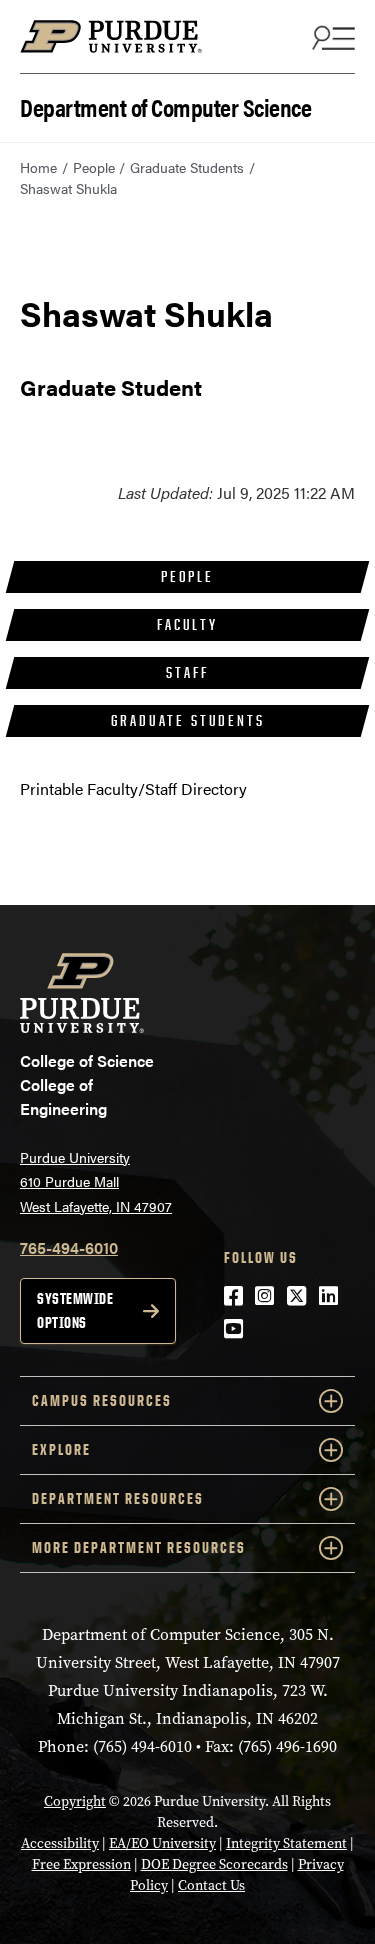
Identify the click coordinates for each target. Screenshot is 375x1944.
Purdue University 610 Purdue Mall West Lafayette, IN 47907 (96, 1181)
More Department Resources (139, 1547)
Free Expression (81, 1864)
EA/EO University (162, 1843)
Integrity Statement (286, 1843)
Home (38, 167)
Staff (187, 672)
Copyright (75, 1801)
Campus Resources (102, 1400)
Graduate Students (187, 167)
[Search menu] (331, 37)
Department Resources (118, 1498)
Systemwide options (75, 1310)
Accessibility (60, 1843)
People (94, 167)
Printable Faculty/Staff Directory (133, 788)
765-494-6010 (69, 1247)
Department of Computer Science (165, 105)
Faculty (187, 624)
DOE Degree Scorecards (214, 1864)
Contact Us (211, 1885)
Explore (61, 1449)
